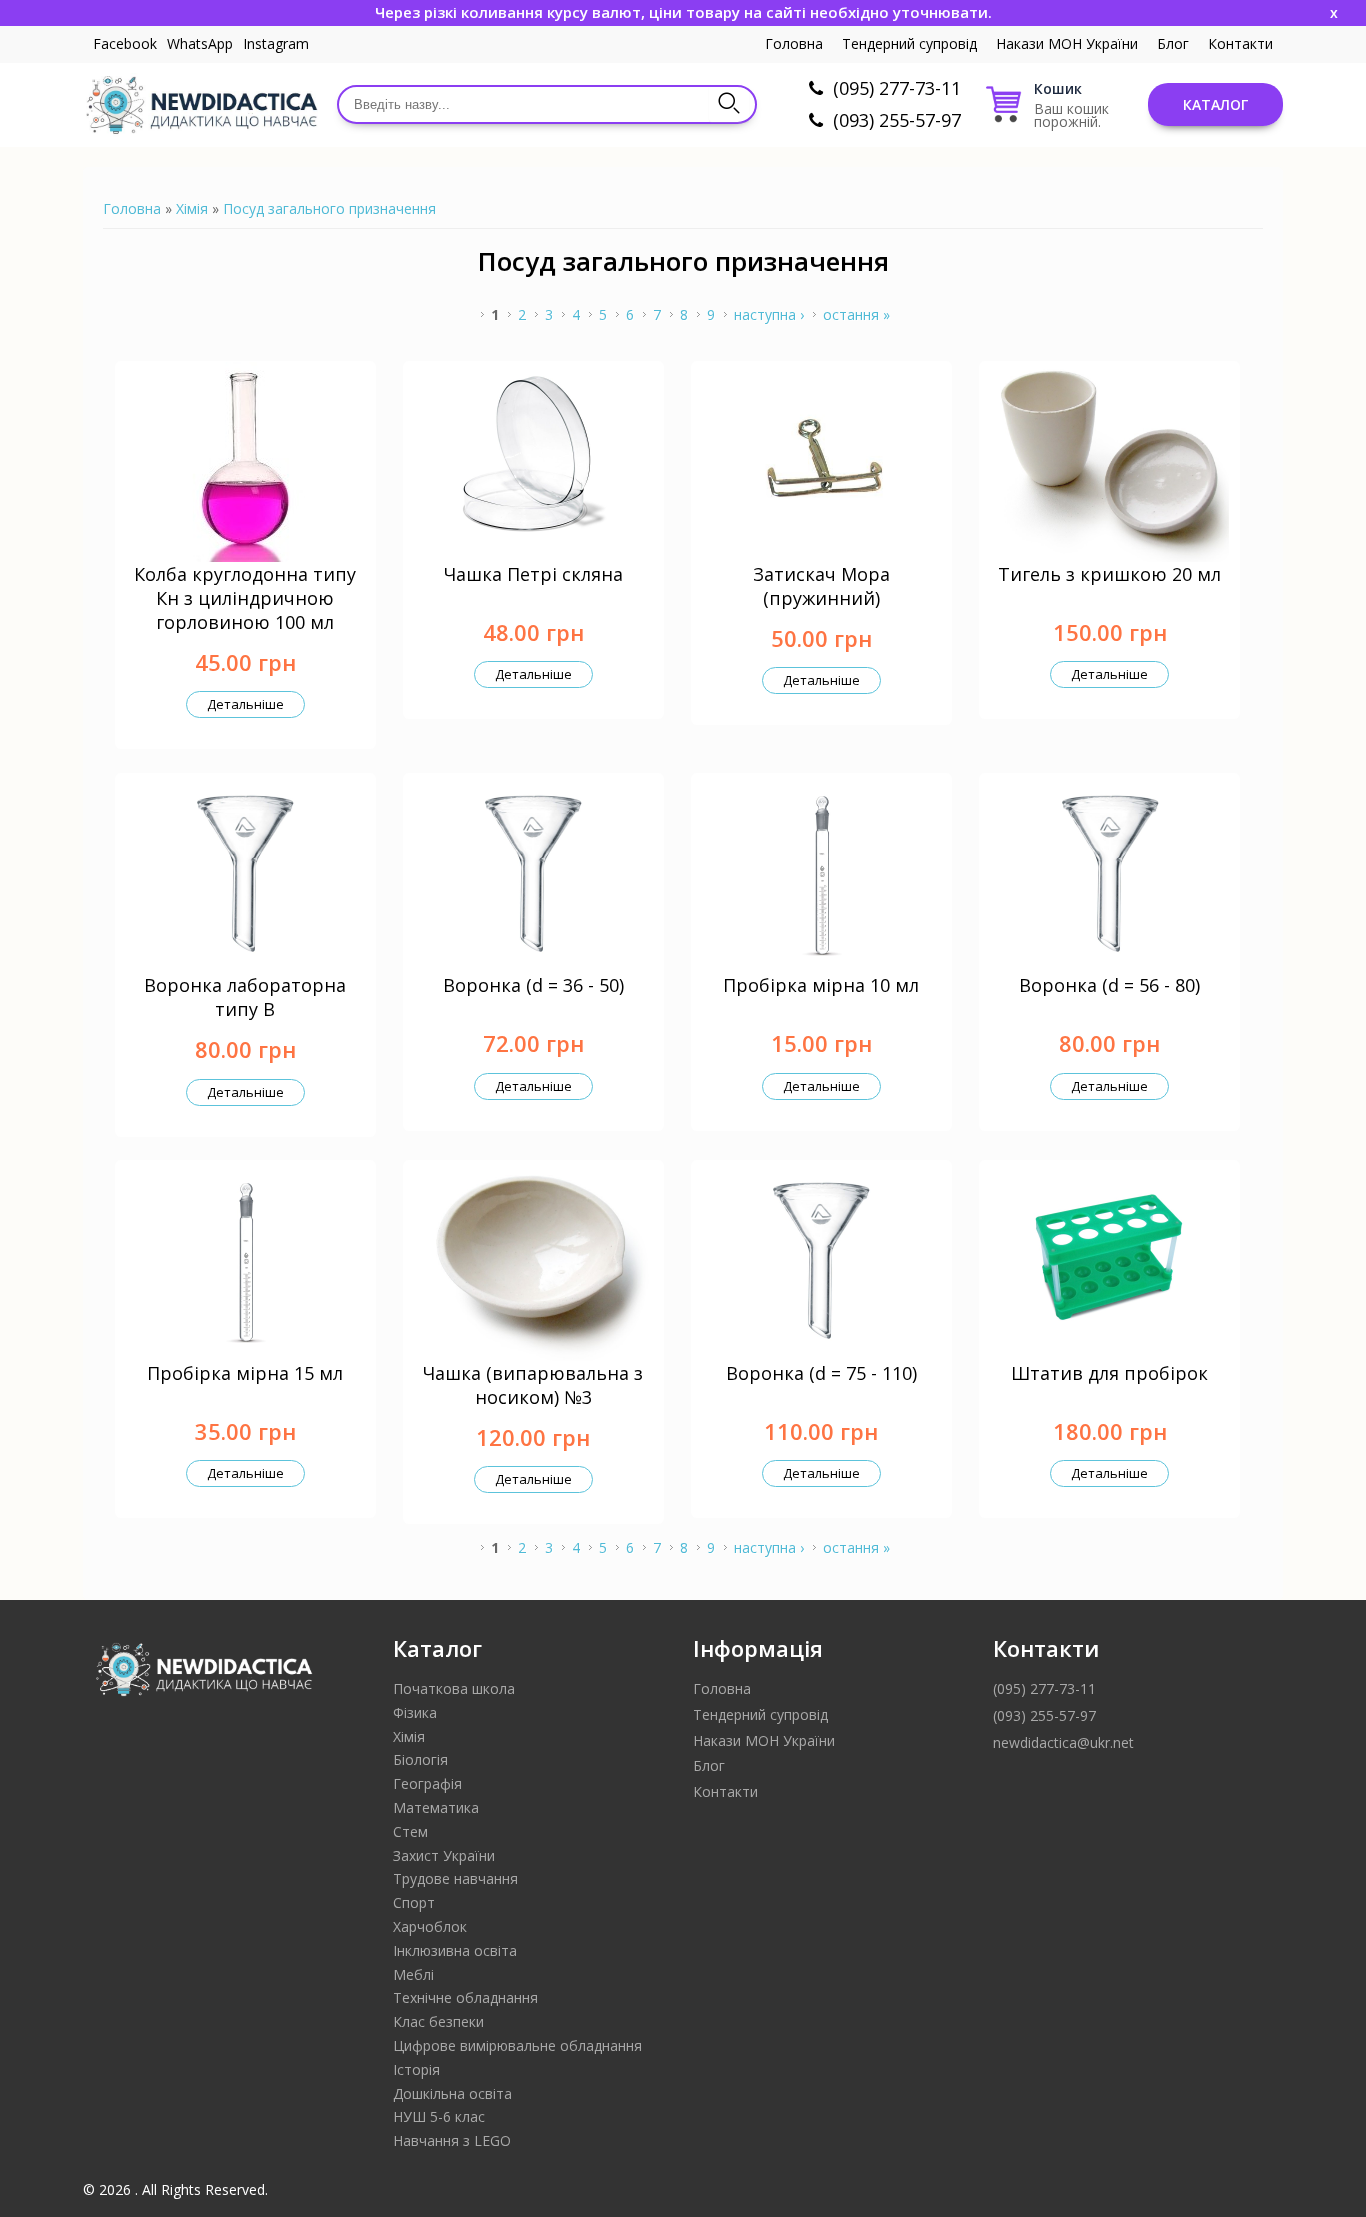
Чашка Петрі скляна (533, 574)
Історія (416, 2069)
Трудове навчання (455, 1878)
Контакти (1240, 43)
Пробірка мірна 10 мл (821, 985)
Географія (427, 1783)
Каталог (1215, 104)
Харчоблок (430, 1926)
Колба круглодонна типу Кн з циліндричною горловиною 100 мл (245, 598)
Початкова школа (454, 1688)
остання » (856, 314)
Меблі (413, 1974)
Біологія (420, 1759)
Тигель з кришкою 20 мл (1109, 574)
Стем (410, 1831)
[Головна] (200, 104)
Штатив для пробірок (1109, 1373)
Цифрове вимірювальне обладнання (517, 2045)
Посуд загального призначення (329, 208)
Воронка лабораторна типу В (245, 997)
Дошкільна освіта (452, 2093)
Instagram (276, 43)
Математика (436, 1807)
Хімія (192, 208)
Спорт (414, 1902)
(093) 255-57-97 (897, 120)
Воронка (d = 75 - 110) (821, 1373)
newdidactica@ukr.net (1063, 1742)
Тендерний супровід (909, 43)
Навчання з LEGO (452, 2140)
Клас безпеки (438, 2021)
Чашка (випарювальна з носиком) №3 (533, 1385)
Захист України (444, 1855)
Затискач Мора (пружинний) (821, 586)
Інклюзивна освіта (455, 1950)
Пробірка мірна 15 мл (245, 1373)
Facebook (125, 43)
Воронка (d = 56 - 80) (1109, 985)
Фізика (415, 1712)
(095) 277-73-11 (897, 88)
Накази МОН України (1067, 43)
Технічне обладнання (465, 1997)
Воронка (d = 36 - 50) (533, 985)
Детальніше (245, 704)
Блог (1173, 43)
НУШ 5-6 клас (439, 2116)
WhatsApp (200, 43)
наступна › (769, 314)
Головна (794, 43)
